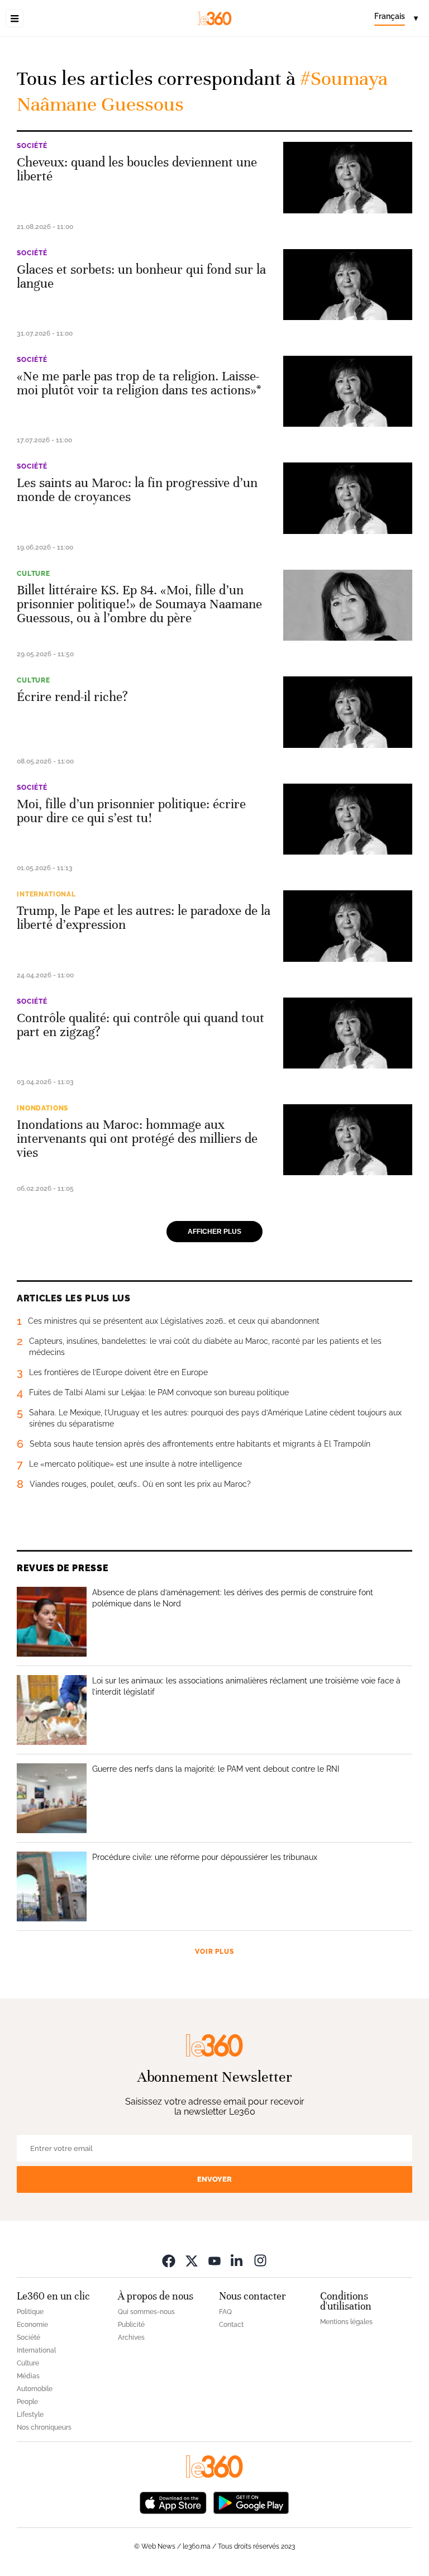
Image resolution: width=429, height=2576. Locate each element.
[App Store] (173, 2501)
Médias (28, 2376)
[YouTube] (214, 2260)
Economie (32, 2325)
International (46, 894)
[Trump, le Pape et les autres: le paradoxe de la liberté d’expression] (348, 926)
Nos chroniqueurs (44, 2427)
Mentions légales (346, 2322)
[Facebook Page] (169, 2260)
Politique (30, 2312)
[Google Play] (251, 2501)
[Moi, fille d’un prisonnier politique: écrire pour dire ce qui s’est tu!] (348, 819)
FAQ (225, 2312)
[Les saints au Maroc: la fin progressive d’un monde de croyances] (348, 498)
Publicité (131, 2325)
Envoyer (214, 2179)
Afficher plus (214, 1232)
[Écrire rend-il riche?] (348, 712)
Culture (34, 574)
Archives (131, 2338)
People (27, 2402)
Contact (231, 2325)
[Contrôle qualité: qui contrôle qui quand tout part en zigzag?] (348, 1033)
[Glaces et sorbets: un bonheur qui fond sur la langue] (348, 285)
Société (32, 146)
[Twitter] (192, 2260)
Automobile (35, 2389)
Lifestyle (30, 2415)
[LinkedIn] (237, 2260)
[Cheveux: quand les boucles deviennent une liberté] (348, 177)
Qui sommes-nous (146, 2312)
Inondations (42, 1108)
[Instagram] (260, 2260)
